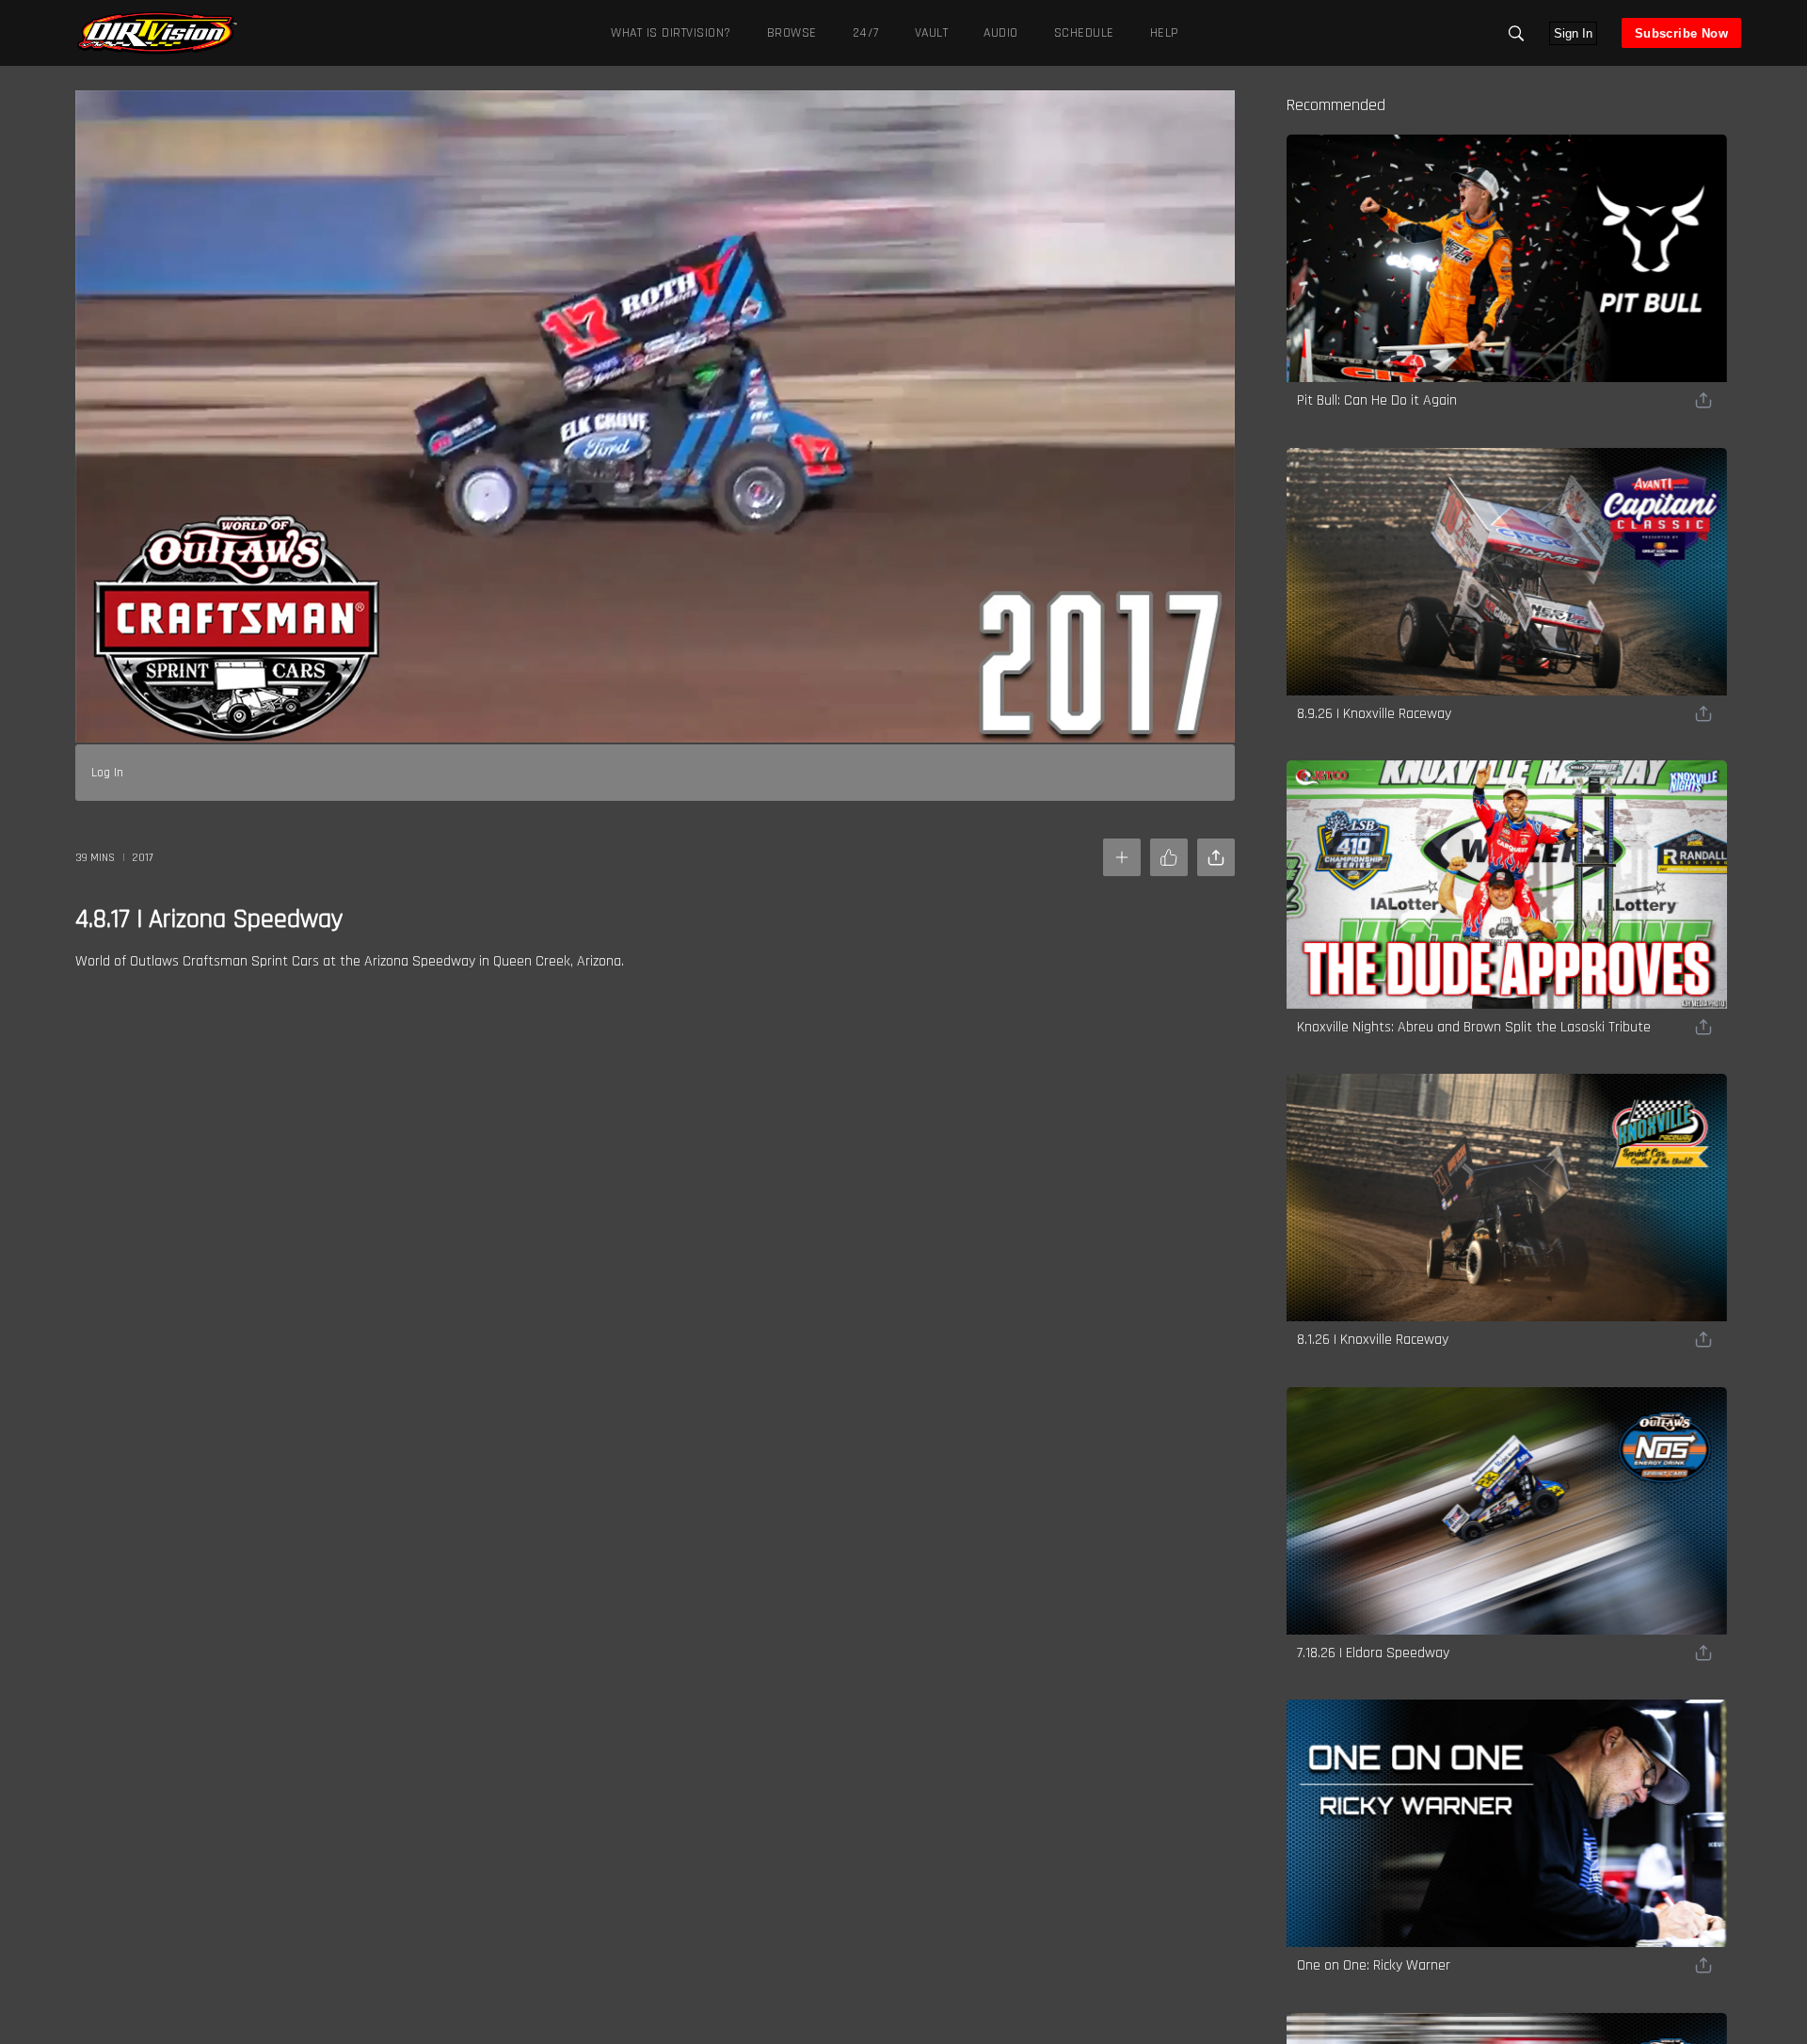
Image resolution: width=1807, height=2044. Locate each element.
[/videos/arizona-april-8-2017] (157, 52)
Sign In (1573, 33)
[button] (1516, 33)
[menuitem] (788, 32)
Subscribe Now (1681, 33)
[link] (157, 33)
